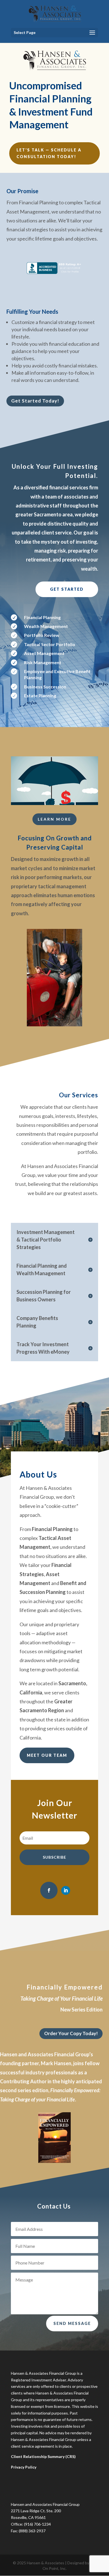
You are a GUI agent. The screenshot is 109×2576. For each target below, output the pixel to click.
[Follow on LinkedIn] (66, 1890)
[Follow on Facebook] (49, 1890)
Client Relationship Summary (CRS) (43, 2456)
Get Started (67, 589)
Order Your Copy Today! (71, 2033)
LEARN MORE (54, 819)
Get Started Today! (35, 401)
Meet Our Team (47, 1755)
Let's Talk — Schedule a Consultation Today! (49, 153)
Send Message (72, 2323)
